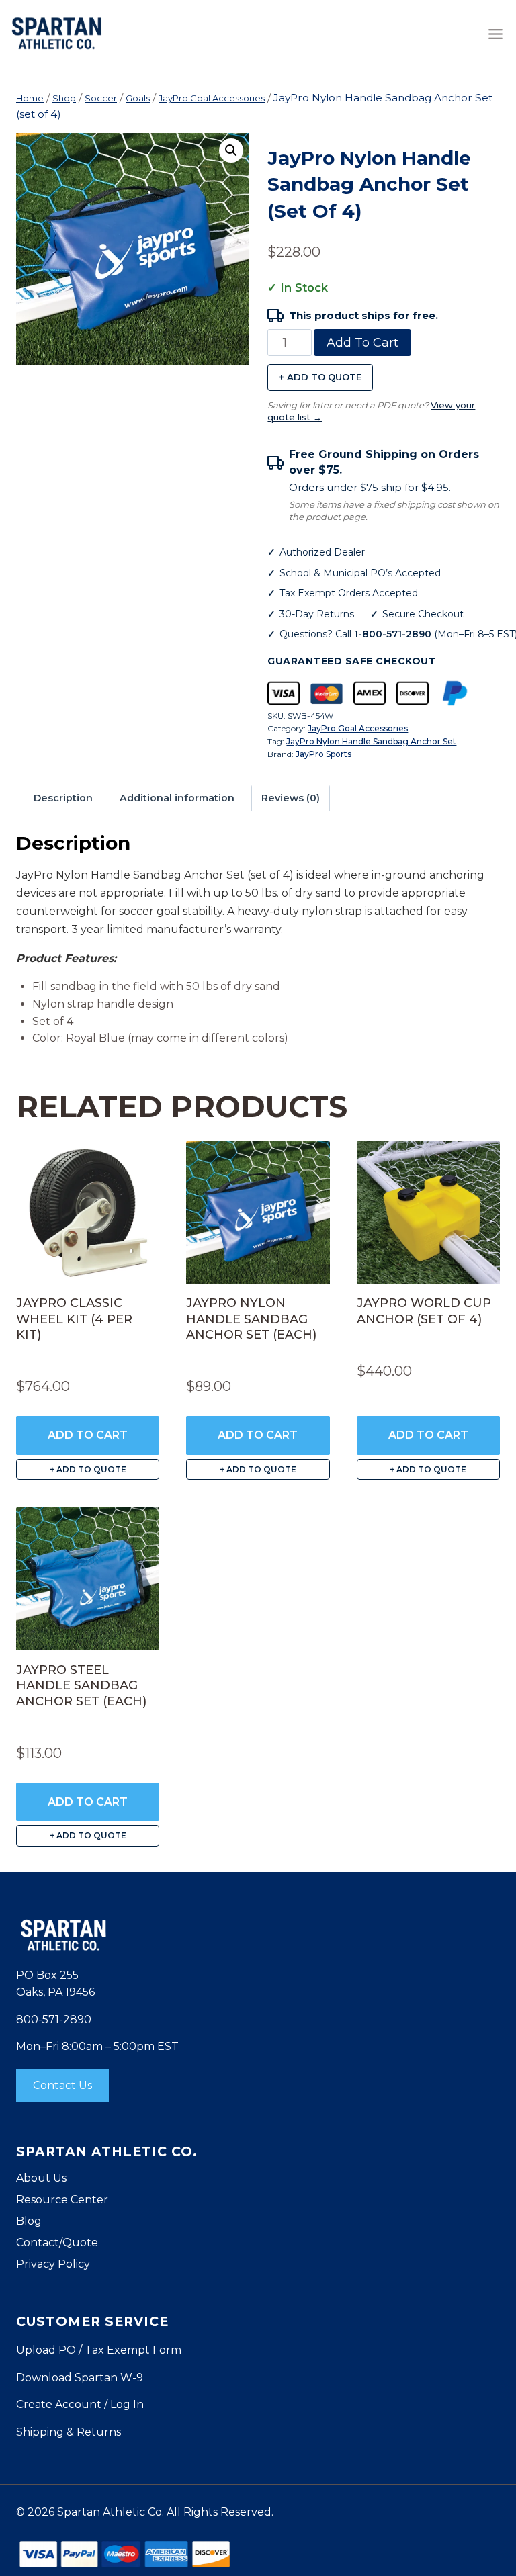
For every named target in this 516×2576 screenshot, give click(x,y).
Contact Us (62, 2085)
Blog (29, 2221)
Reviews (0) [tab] (291, 798)
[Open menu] (495, 34)
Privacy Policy (53, 2264)
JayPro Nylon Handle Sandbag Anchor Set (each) (251, 1319)
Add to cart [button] (88, 1435)
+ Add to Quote (320, 377)
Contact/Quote (57, 2242)
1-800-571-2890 (393, 634)
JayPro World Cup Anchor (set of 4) (424, 1311)
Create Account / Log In (80, 2404)
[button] (231, 150)
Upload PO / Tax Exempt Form (99, 2350)
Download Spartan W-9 (80, 2378)
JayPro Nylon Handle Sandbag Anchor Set (371, 741)
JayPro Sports (324, 754)
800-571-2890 (54, 2019)
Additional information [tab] (177, 798)
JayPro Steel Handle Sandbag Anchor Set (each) (81, 1686)
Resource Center (62, 2200)
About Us (41, 2178)
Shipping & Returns (69, 2432)
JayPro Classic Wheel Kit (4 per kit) (74, 1319)
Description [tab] (63, 798)
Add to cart (362, 343)
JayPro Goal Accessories (358, 728)
